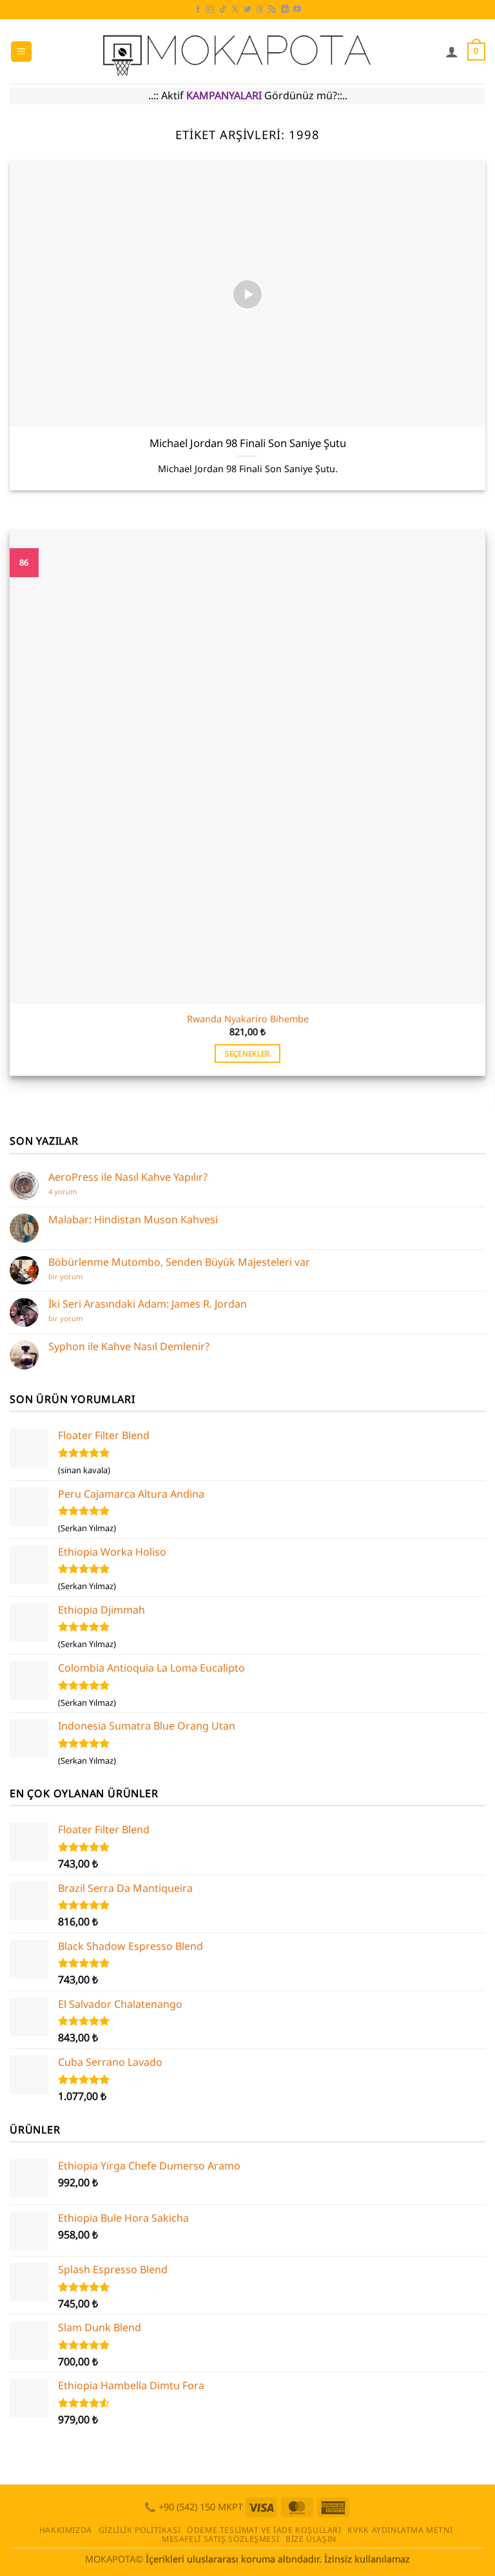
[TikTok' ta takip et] (223, 10)
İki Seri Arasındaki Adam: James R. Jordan (148, 1304)
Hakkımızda (66, 2530)
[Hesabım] (452, 52)
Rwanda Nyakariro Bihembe (248, 1019)
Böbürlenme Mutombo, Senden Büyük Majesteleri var (179, 1262)
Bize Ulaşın (311, 2539)
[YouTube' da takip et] (297, 10)
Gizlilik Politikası (140, 2530)
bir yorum (69, 1276)
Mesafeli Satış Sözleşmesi (220, 2539)
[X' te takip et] (235, 10)
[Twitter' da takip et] (247, 10)
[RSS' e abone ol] (272, 10)
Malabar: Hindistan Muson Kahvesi (133, 1220)
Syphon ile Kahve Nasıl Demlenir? (129, 1347)
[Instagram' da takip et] (210, 10)
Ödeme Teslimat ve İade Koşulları (264, 2530)
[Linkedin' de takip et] (285, 10)
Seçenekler (247, 1054)
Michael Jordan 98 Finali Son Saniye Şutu (248, 443)
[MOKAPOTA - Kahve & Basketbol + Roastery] (239, 52)
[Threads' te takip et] (260, 10)
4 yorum (65, 1191)
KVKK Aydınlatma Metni (400, 2530)
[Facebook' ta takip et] (198, 10)
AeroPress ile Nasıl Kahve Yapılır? (128, 1177)
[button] (21, 52)
